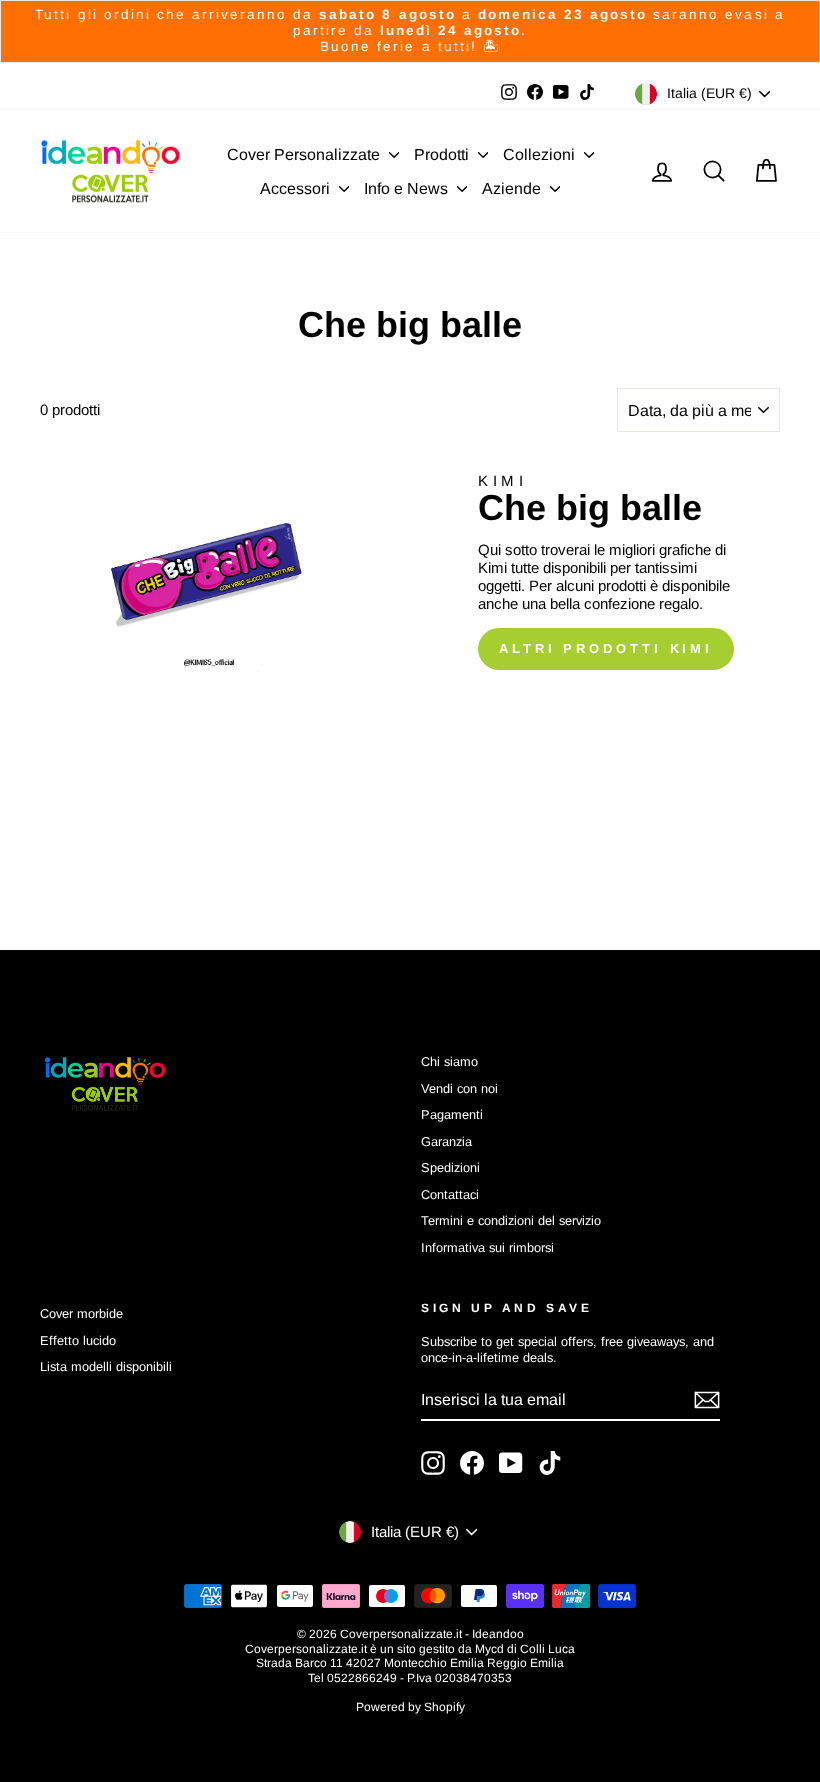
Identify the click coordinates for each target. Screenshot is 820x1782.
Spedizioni (450, 1167)
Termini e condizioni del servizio (511, 1220)
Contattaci (450, 1194)
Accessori (297, 188)
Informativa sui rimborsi (487, 1247)
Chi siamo (449, 1061)
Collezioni (541, 154)
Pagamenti (452, 1114)
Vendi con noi (459, 1088)
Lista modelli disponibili (106, 1366)
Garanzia (446, 1141)
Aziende (513, 188)
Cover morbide (81, 1313)
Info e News (408, 188)
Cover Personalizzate (305, 154)
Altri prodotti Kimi (606, 648)
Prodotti (443, 154)
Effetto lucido (78, 1340)
